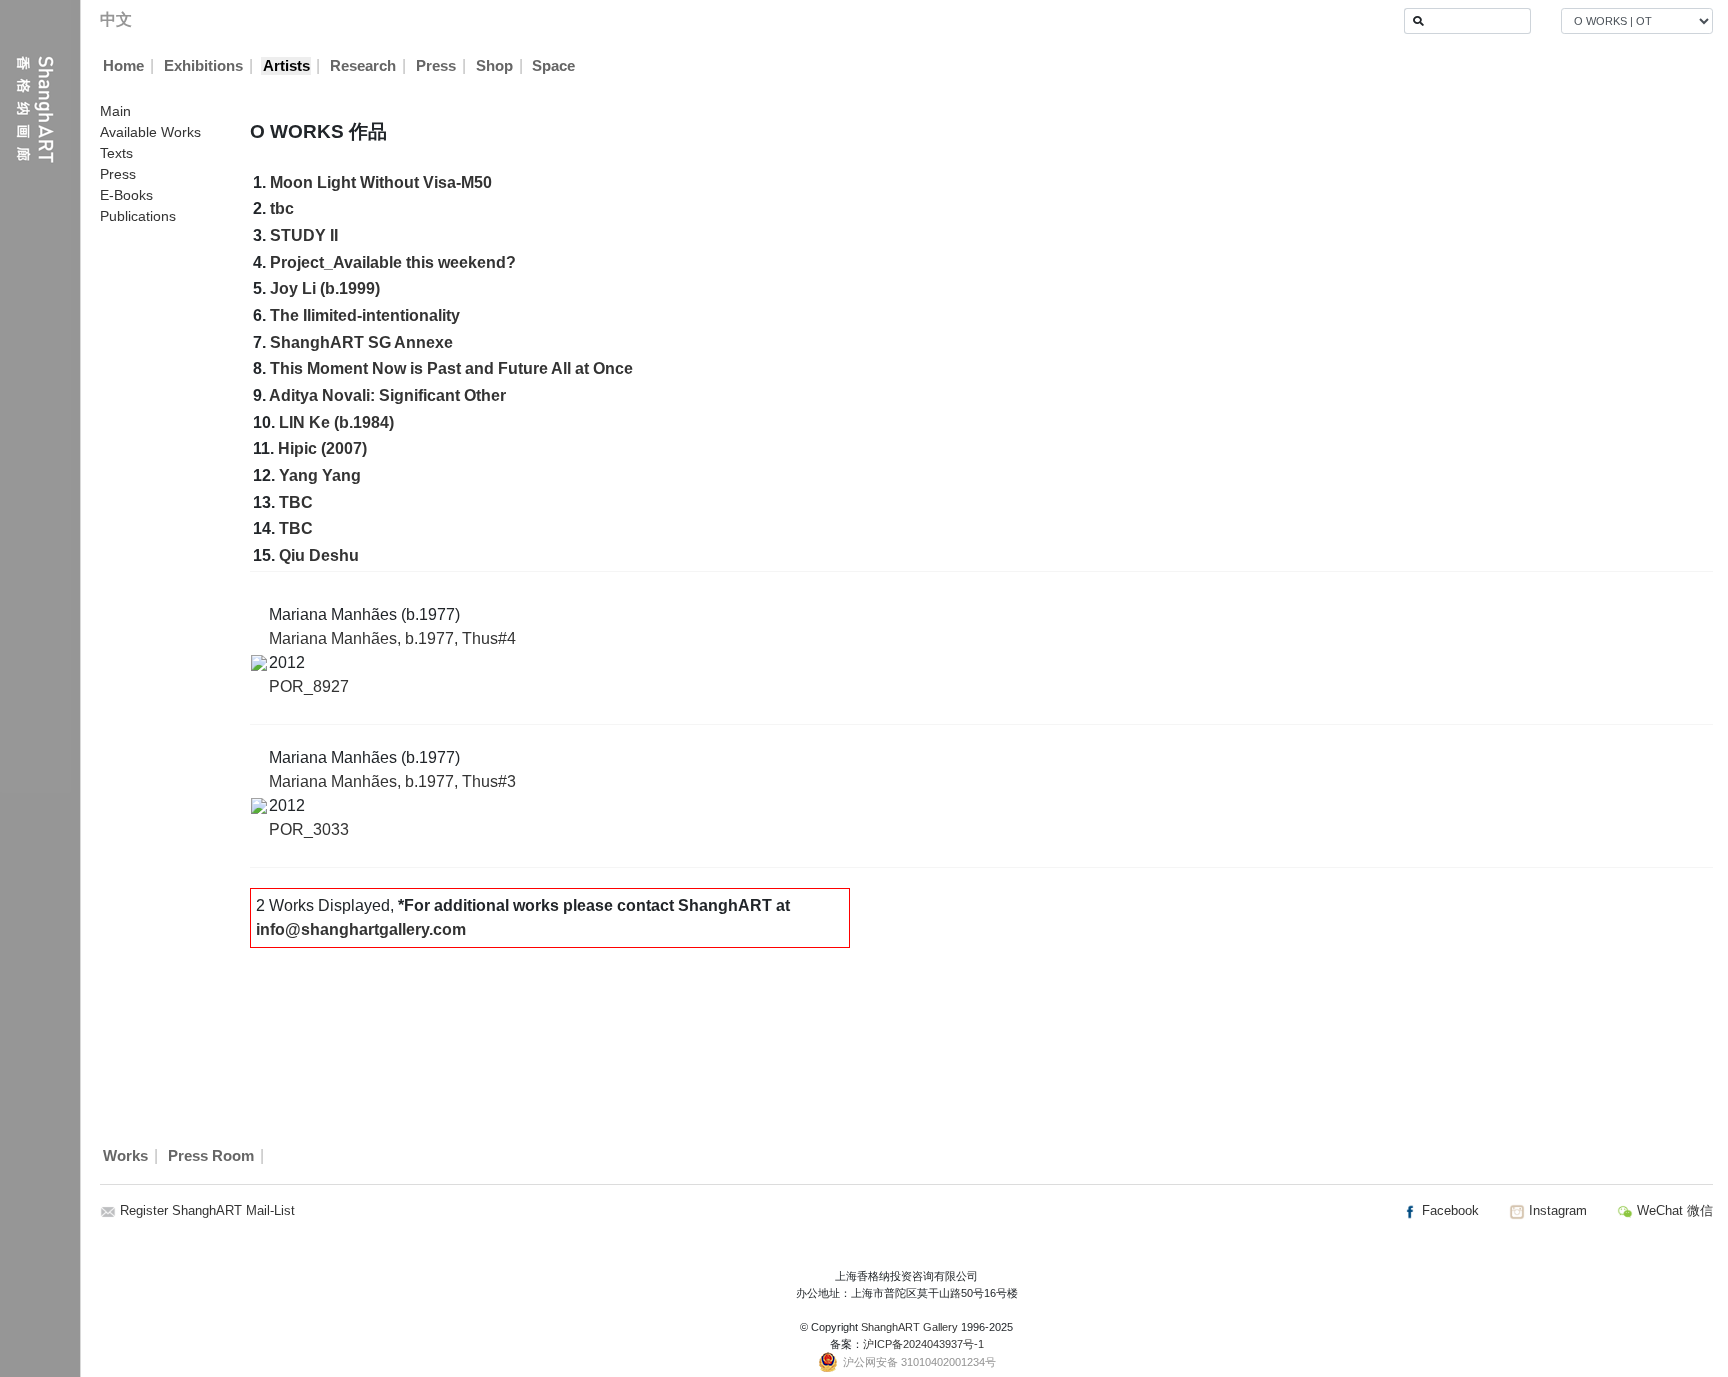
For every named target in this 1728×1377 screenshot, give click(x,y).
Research (363, 66)
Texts (116, 153)
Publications (138, 216)
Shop (494, 66)
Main (115, 111)
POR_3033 (309, 829)
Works (125, 1156)
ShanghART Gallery (909, 1327)
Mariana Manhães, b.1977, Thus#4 (392, 638)
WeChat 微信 (1673, 1210)
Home (123, 66)
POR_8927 (309, 686)
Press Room (211, 1156)
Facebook (1448, 1210)
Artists (286, 66)
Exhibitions (203, 66)
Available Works (150, 132)
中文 (116, 19)
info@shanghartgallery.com (361, 929)
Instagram (1556, 1210)
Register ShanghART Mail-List (207, 1210)
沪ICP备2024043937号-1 (923, 1344)
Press (436, 66)
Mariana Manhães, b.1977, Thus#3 (392, 781)
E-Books (126, 195)
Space (553, 66)
